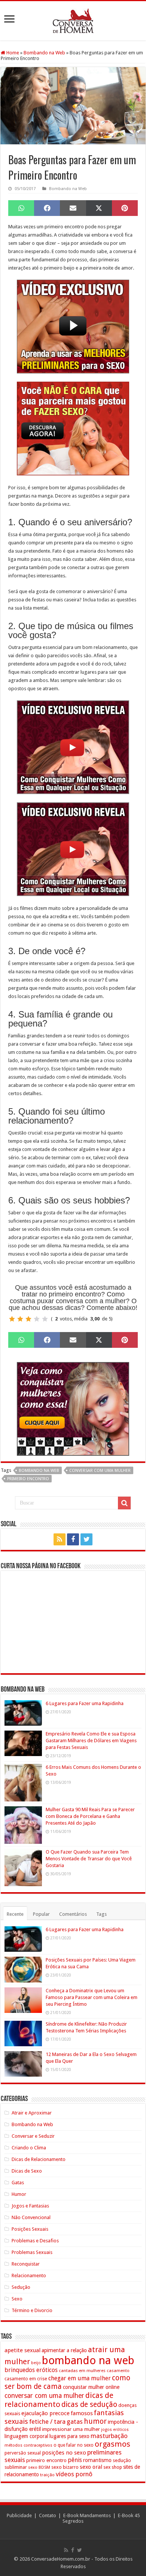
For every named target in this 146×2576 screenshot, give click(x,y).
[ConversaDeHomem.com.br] (73, 19)
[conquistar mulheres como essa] (73, 1408)
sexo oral (91, 2467)
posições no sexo (64, 2453)
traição (47, 2475)
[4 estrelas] (37, 1319)
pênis (75, 2460)
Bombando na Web (44, 53)
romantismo (97, 2460)
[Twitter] (86, 1539)
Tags (101, 1914)
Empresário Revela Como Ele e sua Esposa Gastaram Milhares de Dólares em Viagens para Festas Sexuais (91, 1741)
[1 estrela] (12, 1319)
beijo (36, 2363)
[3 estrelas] (28, 1319)
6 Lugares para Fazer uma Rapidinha (85, 1703)
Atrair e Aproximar (32, 2113)
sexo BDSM (39, 2467)
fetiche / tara (47, 2422)
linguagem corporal (26, 2436)
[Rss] (60, 1539)
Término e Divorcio (32, 2310)
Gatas (18, 2183)
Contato (48, 2515)
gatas (75, 2422)
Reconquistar (26, 2264)
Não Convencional (31, 2217)
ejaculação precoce (45, 2413)
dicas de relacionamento (59, 2400)
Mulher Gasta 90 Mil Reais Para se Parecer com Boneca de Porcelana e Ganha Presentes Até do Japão (90, 1816)
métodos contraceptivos (28, 2445)
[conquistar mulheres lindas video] (73, 747)
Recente (15, 1914)
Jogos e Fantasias (30, 2206)
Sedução (21, 2287)
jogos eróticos (115, 2430)
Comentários (73, 1914)
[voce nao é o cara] (73, 428)
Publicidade (19, 2515)
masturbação (109, 2436)
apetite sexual (22, 2350)
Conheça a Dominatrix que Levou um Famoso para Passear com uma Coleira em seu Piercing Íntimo (92, 1997)
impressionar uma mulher (71, 2429)
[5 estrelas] (45, 1319)
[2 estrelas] (20, 1319)
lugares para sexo (69, 2436)
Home (12, 53)
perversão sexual (23, 2453)
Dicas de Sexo (27, 2171)
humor (95, 2421)
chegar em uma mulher (80, 2378)
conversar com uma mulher (100, 1471)
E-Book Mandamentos (87, 2515)
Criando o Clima (29, 2148)
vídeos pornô (74, 2474)
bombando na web (39, 1471)
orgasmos (112, 2444)
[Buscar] (124, 1503)
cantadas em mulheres (82, 2371)
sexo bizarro (65, 2467)
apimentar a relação (64, 2350)
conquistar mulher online (91, 2387)
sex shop (113, 2467)
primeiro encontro (28, 1479)
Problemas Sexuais (32, 2252)
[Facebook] (73, 1539)
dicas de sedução (89, 2404)
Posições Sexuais (30, 2229)
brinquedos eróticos (31, 2370)
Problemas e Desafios (35, 2241)
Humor (19, 2194)
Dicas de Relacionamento (39, 2159)
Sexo (17, 2299)
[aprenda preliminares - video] (73, 326)
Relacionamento (29, 2276)
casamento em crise (26, 2379)
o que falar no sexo (74, 2445)
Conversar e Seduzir (33, 2136)
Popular (41, 1914)
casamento (118, 2371)
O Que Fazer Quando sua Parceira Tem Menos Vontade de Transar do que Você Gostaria (89, 1859)
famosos (82, 2413)
